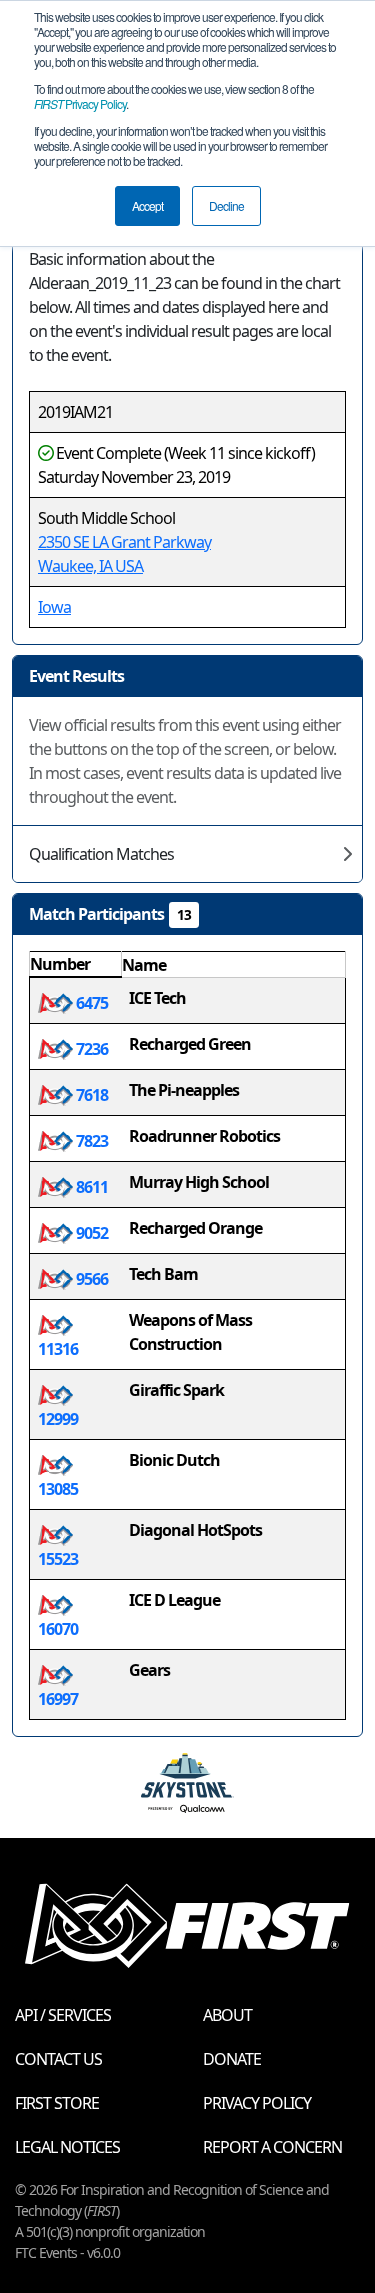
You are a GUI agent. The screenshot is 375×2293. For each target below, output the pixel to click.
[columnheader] (76, 965)
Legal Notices (67, 2147)
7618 (90, 1095)
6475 (90, 1003)
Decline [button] (226, 205)
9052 (90, 1233)
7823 (90, 1141)
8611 (90, 1187)
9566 (90, 1279)
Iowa (54, 607)
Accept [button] (147, 205)
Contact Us (58, 2059)
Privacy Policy (80, 103)
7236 (90, 1049)
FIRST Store (57, 2103)
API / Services (63, 2015)
